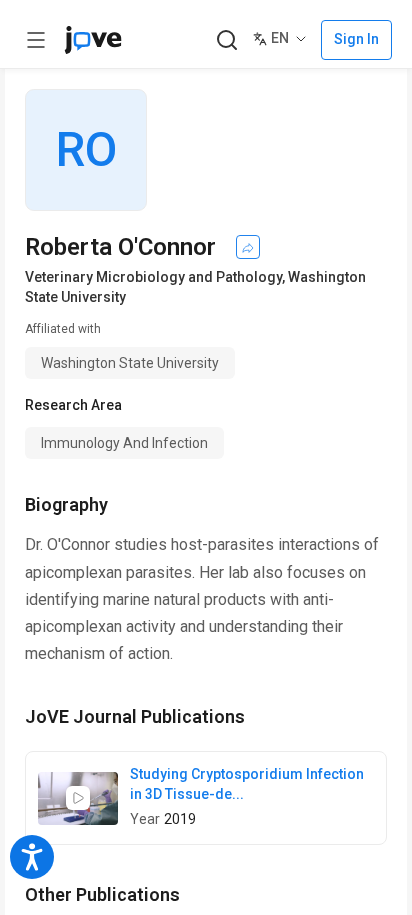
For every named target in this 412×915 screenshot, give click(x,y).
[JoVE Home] (93, 40)
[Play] (78, 798)
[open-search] (226, 40)
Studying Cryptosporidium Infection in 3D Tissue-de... (247, 784)
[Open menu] (36, 40)
